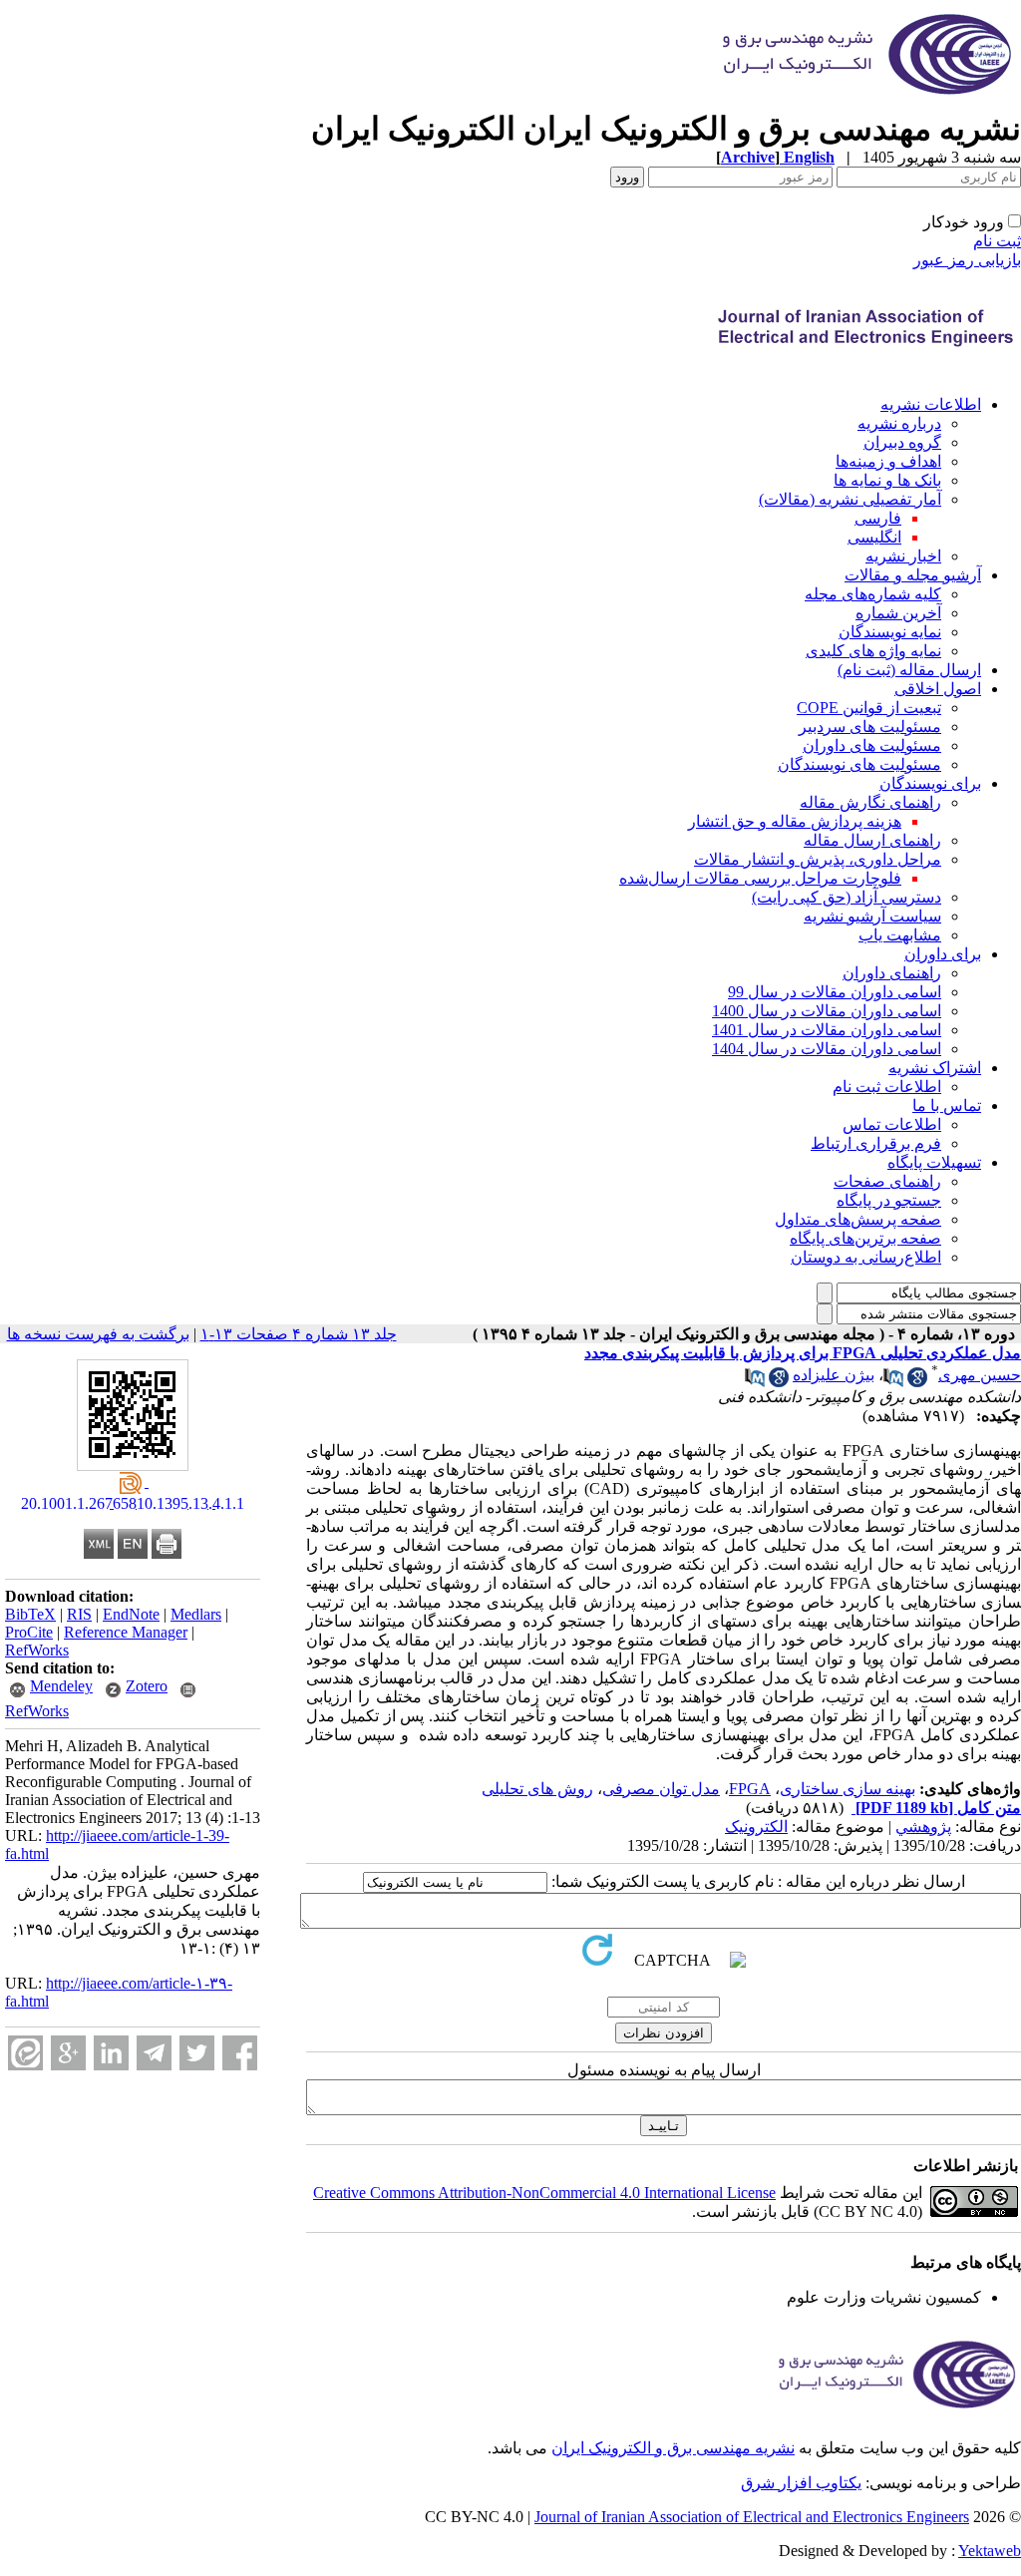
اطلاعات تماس (892, 1124)
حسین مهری (980, 1375)
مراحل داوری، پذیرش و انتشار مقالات (818, 859)
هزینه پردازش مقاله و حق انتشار (795, 821)
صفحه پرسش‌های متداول (858, 1219)
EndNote (131, 1614)
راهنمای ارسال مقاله (872, 840)
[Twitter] (197, 2053)
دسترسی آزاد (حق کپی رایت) (847, 897)
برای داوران (943, 954)
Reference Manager (126, 1632)
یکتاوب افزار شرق (801, 2483)
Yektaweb (990, 2551)
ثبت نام (997, 241)
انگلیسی (874, 537)
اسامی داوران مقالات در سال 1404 (827, 1049)
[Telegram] (154, 2053)
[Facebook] (240, 2053)
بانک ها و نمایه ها (887, 480)
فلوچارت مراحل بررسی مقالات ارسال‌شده (760, 878)
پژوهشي (923, 1827)
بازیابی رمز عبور (967, 260)
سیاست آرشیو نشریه (872, 916)
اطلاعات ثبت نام (887, 1087)
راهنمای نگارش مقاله (870, 802)
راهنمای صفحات (887, 1181)
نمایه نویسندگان (890, 632)
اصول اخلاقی (938, 689)
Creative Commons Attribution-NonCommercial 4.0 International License (544, 2193)
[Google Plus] (68, 2053)
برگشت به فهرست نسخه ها (98, 1334)
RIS (79, 1614)
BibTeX (30, 1614)
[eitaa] (25, 2053)
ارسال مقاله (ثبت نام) (909, 670)
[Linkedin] (111, 2053)
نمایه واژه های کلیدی (873, 651)
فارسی (878, 518)
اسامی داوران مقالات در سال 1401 (827, 1030)
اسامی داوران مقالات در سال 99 (835, 992)
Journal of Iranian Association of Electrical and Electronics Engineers (752, 2517)
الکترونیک (756, 1827)
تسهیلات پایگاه (934, 1162)
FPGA (750, 1789)
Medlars (196, 1614)
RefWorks (37, 1650)
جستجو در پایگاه (889, 1200)
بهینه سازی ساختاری (848, 1789)
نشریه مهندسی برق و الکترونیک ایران (673, 2448)
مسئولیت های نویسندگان (859, 764)
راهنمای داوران (892, 973)
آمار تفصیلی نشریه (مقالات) (850, 499)
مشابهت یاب (900, 935)
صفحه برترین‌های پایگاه (865, 1238)
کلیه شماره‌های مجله (873, 594)
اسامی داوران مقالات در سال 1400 (827, 1011)
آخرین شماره (898, 613)
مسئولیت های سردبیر (870, 727)
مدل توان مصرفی (661, 1789)
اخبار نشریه (903, 556)
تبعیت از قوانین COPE (869, 708)
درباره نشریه (899, 423)
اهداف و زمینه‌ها (888, 461)
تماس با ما (947, 1105)
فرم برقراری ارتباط (876, 1143)
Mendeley (61, 1686)
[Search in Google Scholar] (917, 1382)
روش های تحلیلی (537, 1789)
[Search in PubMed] (893, 1382)
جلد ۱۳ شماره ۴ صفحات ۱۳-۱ (299, 1334)
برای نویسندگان (930, 783)
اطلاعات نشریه (931, 404)
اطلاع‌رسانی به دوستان (866, 1257)
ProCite (29, 1632)
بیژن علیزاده (834, 1375)
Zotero (147, 1686)
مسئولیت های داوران (872, 745)
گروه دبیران (902, 442)
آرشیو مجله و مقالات (913, 575)
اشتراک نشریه (935, 1068)
